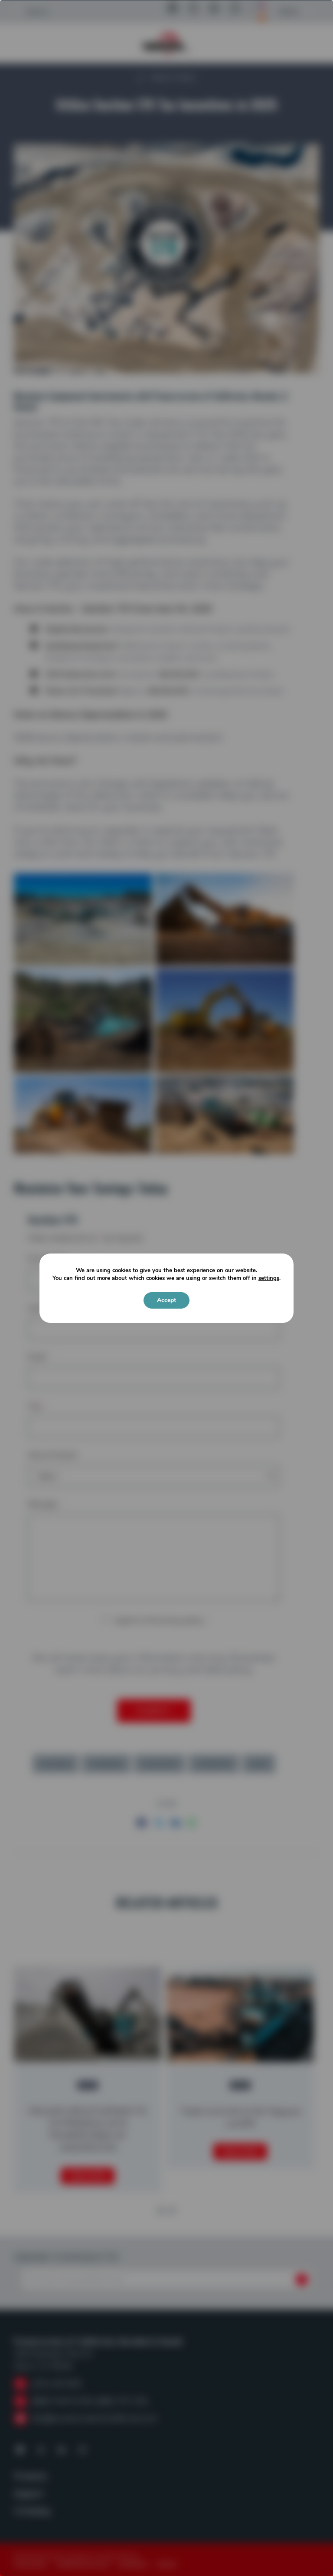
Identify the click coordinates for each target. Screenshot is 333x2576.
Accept (166, 1300)
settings (269, 1278)
